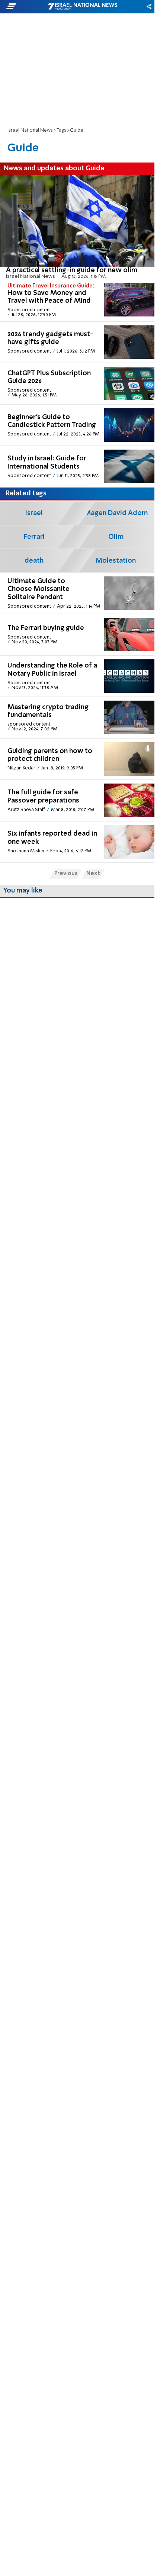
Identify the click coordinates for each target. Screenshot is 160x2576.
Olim (116, 537)
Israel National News (30, 130)
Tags (61, 130)
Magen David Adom (116, 513)
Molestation (116, 561)
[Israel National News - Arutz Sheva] (83, 7)
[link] (77, 227)
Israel (34, 513)
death (34, 561)
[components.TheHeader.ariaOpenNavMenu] (26, 7)
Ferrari (34, 537)
